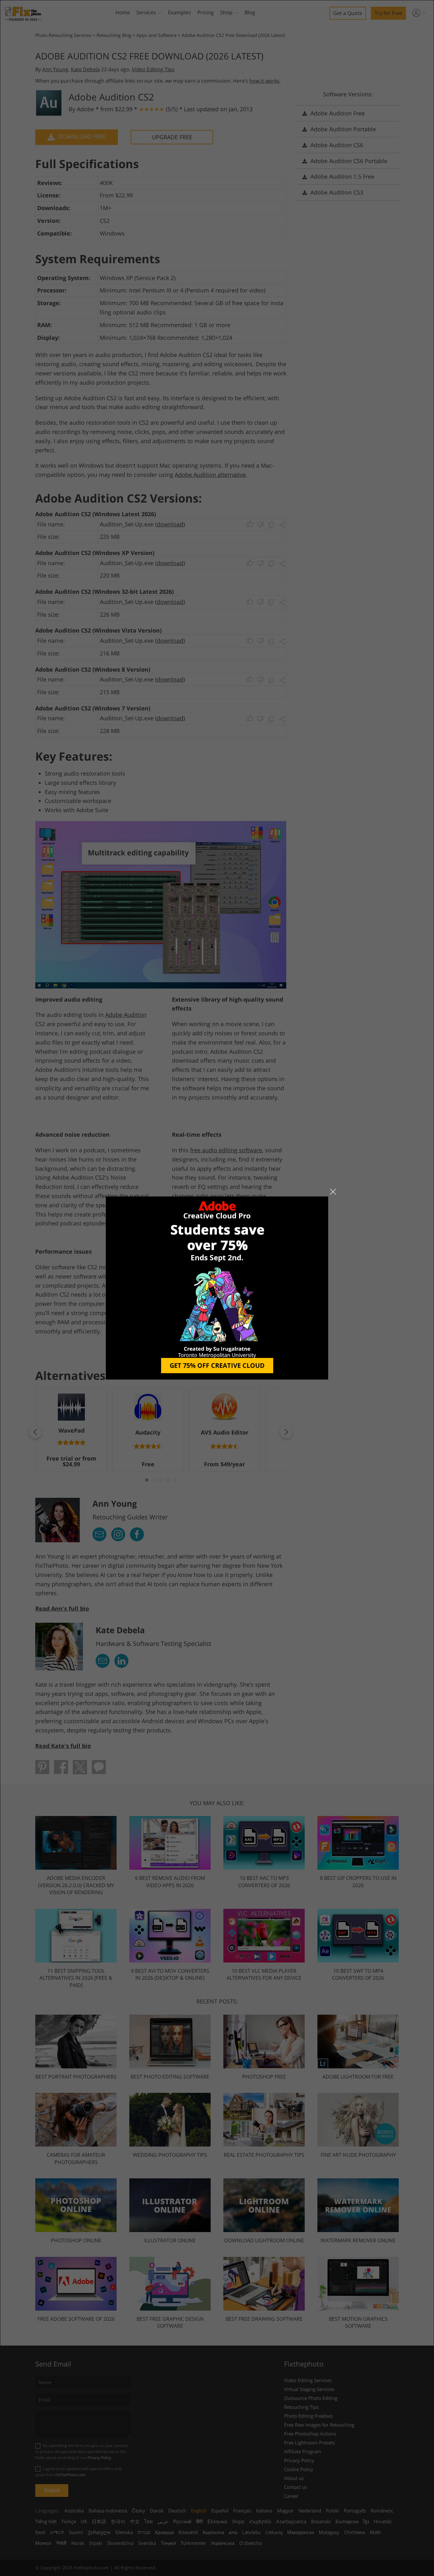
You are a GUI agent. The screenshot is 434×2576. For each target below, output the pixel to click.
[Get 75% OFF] (217, 1288)
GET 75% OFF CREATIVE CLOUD (217, 1365)
